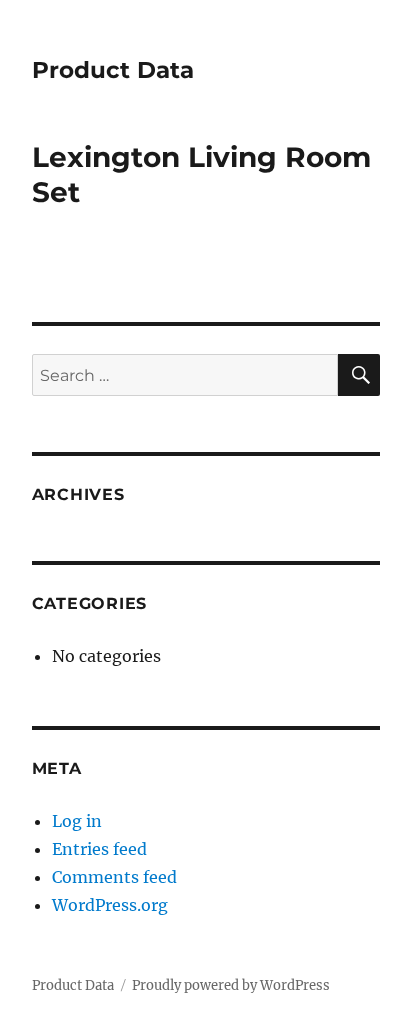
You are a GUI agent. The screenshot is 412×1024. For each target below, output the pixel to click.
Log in (77, 821)
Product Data (113, 70)
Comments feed (114, 877)
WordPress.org (110, 905)
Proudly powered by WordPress (231, 985)
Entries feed (99, 849)
